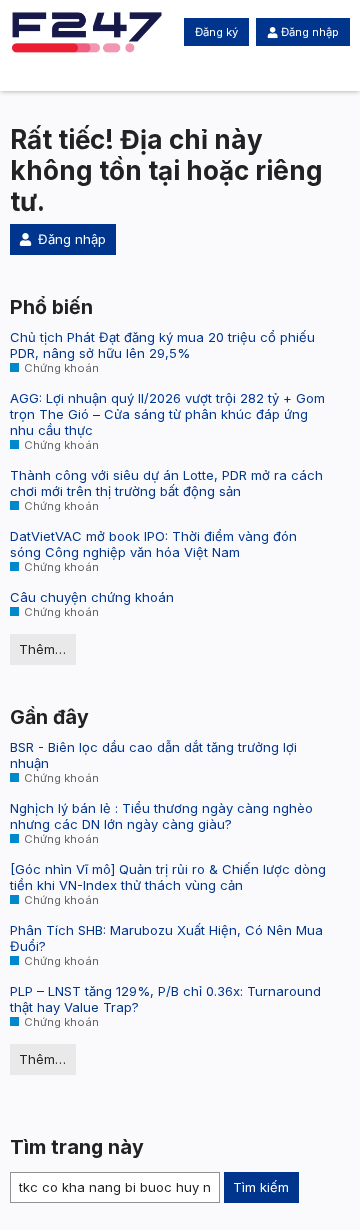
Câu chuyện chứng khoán (92, 597)
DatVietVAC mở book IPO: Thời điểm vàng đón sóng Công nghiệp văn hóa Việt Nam (153, 544)
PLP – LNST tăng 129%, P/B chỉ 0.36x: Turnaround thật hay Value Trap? (165, 999)
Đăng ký (216, 32)
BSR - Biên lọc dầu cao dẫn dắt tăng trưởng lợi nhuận (153, 755)
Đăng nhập (310, 32)
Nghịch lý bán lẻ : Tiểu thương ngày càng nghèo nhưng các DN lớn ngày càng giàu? (161, 816)
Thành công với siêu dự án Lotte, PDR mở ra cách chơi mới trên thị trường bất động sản (166, 483)
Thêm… (42, 649)
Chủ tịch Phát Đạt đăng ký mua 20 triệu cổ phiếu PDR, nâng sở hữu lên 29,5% (162, 345)
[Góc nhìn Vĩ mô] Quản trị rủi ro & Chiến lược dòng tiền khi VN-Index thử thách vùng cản (168, 877)
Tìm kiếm (261, 1187)
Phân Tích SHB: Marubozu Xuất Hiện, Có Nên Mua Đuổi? (166, 938)
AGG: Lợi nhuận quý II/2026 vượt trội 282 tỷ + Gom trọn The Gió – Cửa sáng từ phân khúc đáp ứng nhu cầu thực (167, 414)
